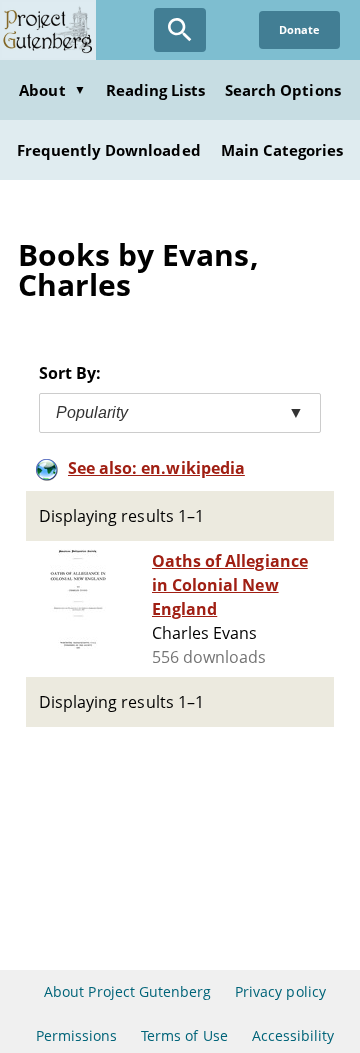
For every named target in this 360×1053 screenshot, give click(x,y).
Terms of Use (184, 1035)
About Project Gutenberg (127, 991)
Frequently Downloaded (109, 150)
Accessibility (293, 1035)
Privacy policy (280, 991)
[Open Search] (180, 30)
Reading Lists (156, 90)
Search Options (283, 90)
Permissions (76, 1035)
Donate (299, 29)
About (52, 90)
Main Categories (282, 150)
